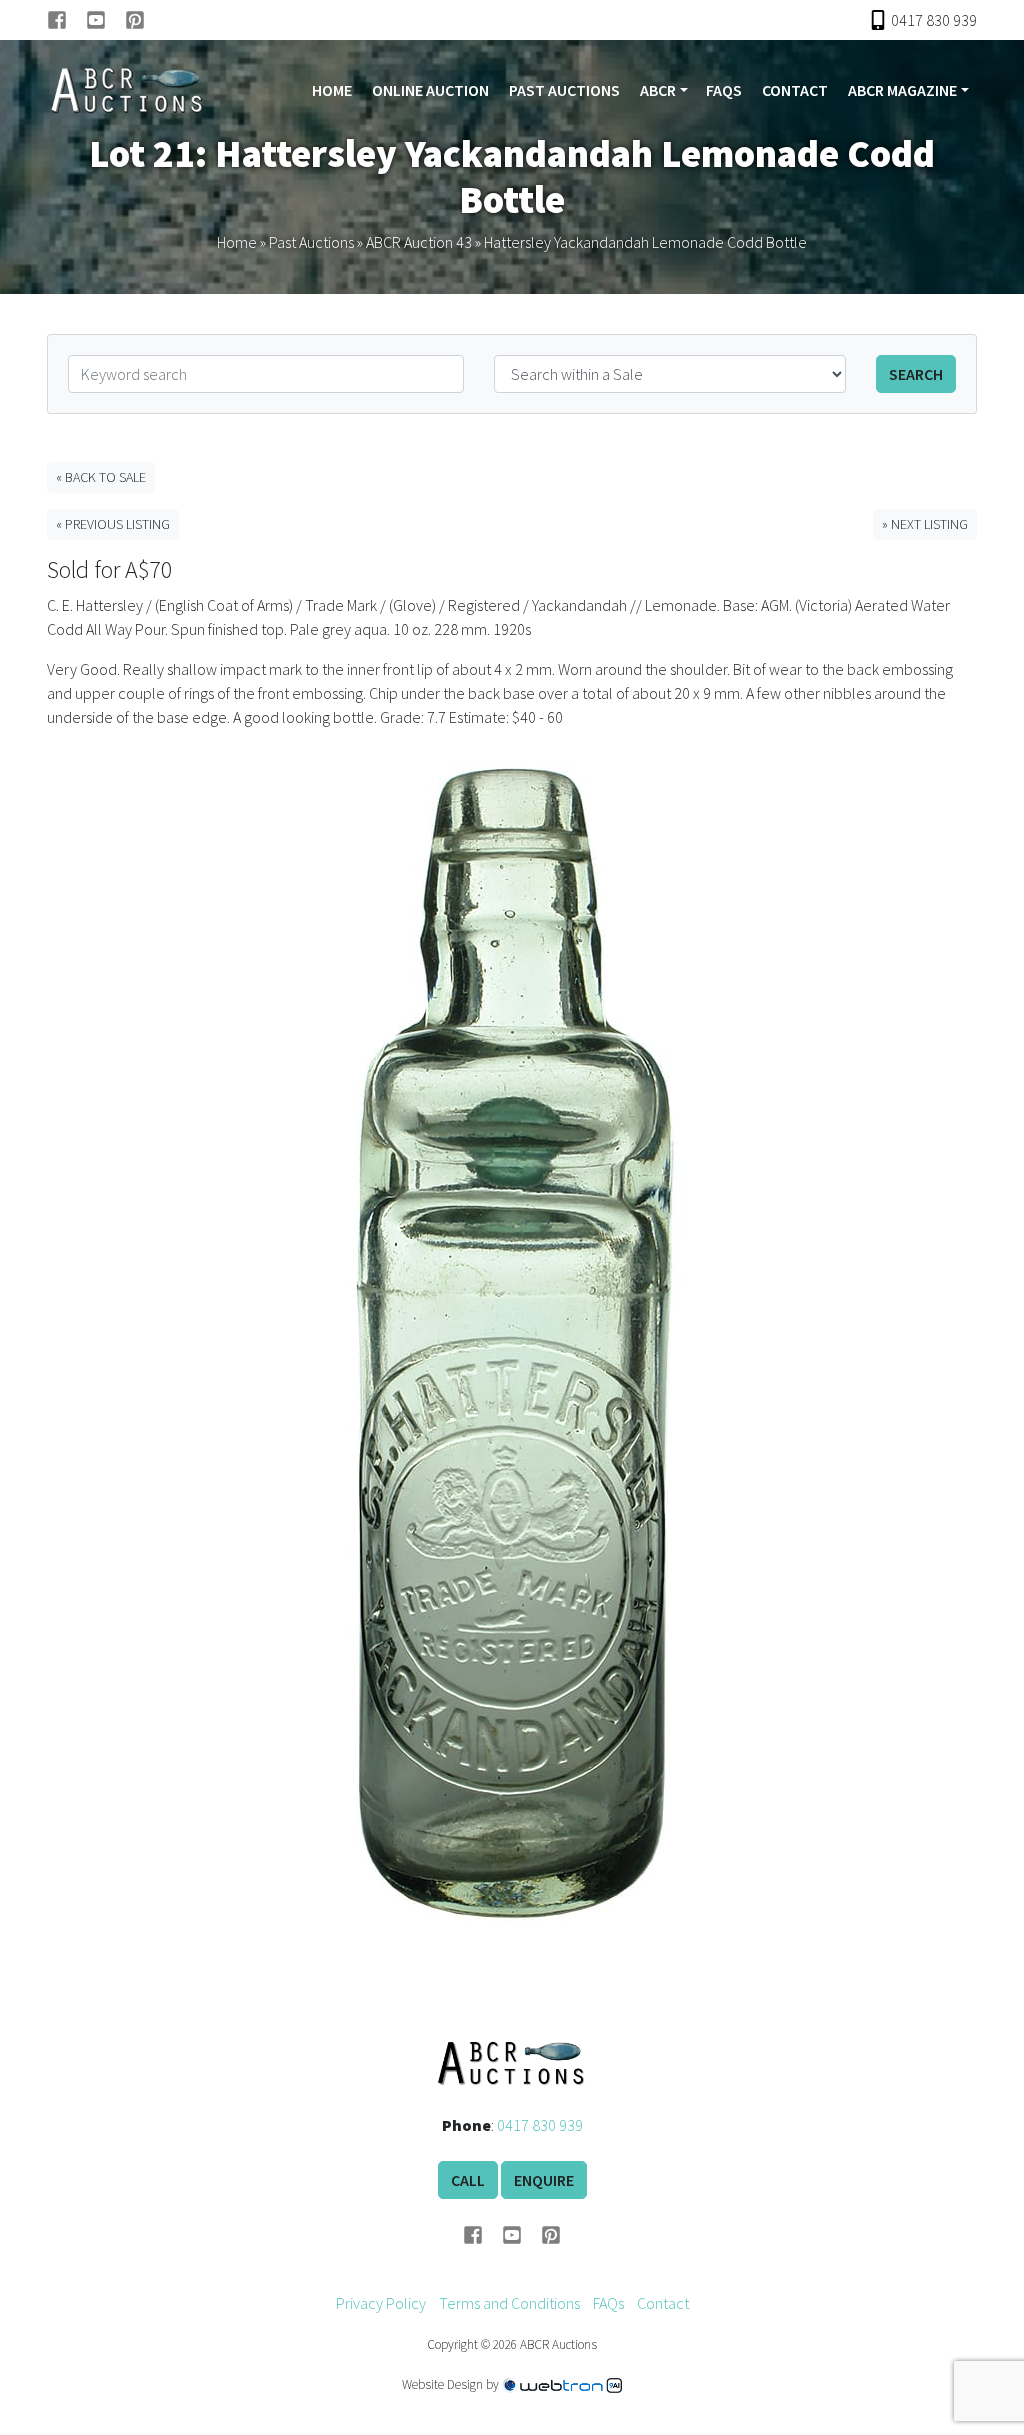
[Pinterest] (135, 20)
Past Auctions (564, 90)
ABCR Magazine (902, 90)
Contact (795, 90)
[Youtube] (105, 20)
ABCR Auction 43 (419, 242)
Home (332, 90)
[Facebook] (66, 20)
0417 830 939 (540, 2125)
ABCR (658, 90)
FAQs (724, 90)
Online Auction (430, 90)
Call (468, 2180)
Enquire (544, 2180)
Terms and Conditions (509, 2303)
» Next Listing (925, 524)
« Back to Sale (101, 477)
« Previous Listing (113, 524)
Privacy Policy (381, 2303)
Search (916, 374)
